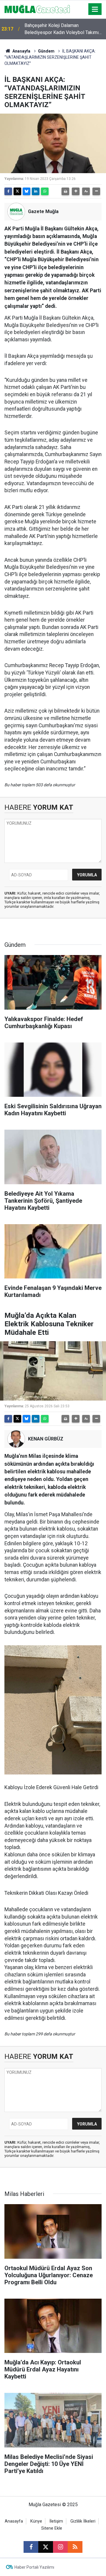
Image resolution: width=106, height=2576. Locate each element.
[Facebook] (8, 191)
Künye (36, 2521)
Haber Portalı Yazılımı (34, 2567)
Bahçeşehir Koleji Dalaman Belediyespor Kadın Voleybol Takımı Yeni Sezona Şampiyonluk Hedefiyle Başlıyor (62, 29)
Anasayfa (21, 51)
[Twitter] (17, 191)
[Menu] (95, 9)
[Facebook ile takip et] (31, 2547)
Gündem (46, 51)
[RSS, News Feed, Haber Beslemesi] (75, 2547)
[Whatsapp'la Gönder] (45, 191)
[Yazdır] (65, 191)
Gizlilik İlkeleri (83, 2521)
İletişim (56, 2521)
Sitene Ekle (52, 2528)
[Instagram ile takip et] (60, 2547)
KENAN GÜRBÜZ (46, 1439)
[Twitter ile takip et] (46, 2547)
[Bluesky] (26, 191)
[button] (76, 191)
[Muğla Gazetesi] (37, 9)
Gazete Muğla (43, 211)
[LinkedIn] (36, 191)
